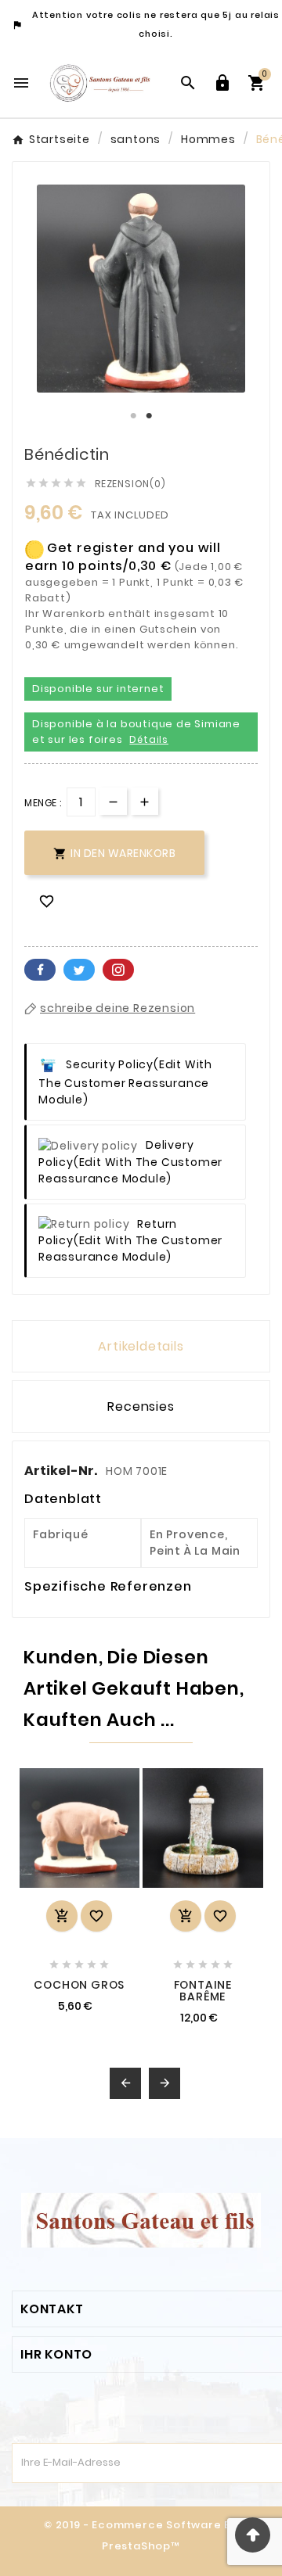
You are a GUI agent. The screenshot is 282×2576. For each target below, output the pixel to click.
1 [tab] (133, 416)
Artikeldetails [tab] (141, 1346)
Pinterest (118, 970)
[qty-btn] (145, 801)
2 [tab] (149, 416)
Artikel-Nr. (62, 1471)
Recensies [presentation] (141, 1406)
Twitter (79, 970)
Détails (149, 739)
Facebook (40, 970)
